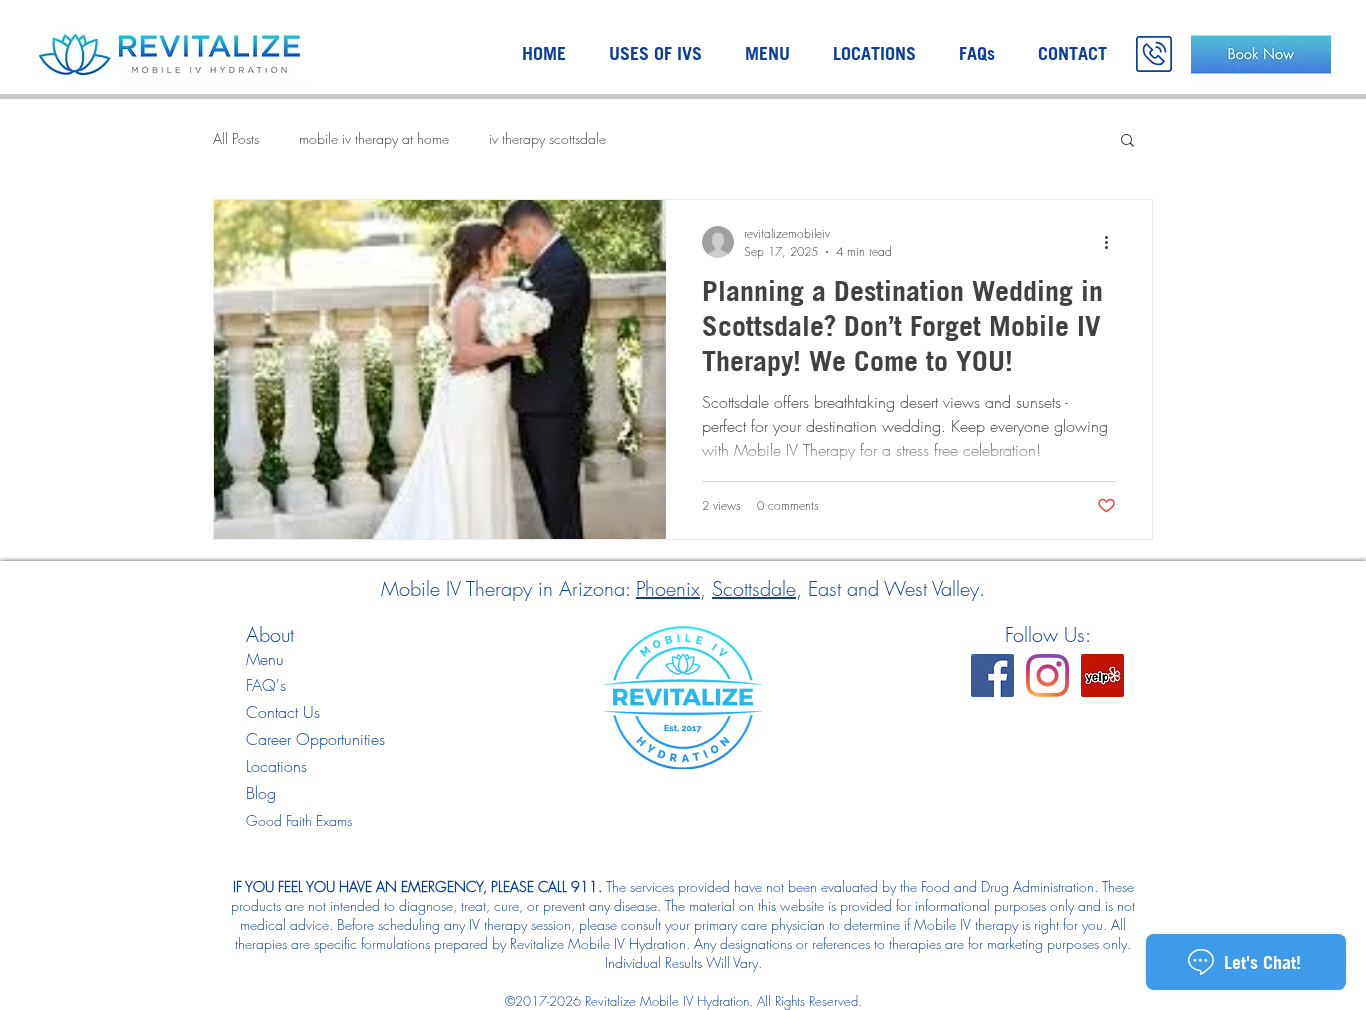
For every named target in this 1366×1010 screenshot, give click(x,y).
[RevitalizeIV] (992, 675)
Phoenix (668, 588)
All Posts (236, 138)
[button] (1127, 141)
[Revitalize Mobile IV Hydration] (1102, 675)
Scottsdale (754, 588)
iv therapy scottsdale (547, 138)
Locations (276, 766)
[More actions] (1113, 242)
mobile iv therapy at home (374, 138)
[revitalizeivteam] (1047, 675)
